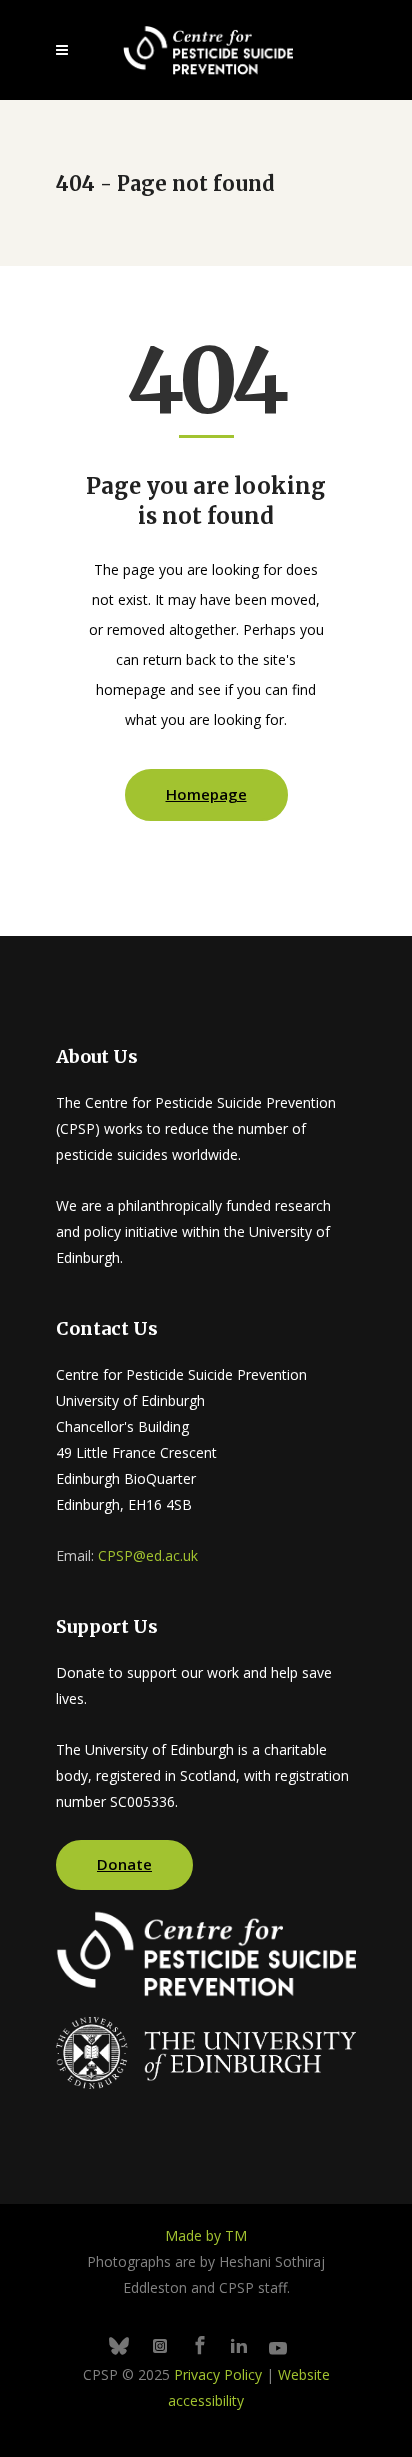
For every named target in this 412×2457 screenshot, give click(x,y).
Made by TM (206, 2235)
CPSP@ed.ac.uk (148, 1555)
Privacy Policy (218, 2374)
